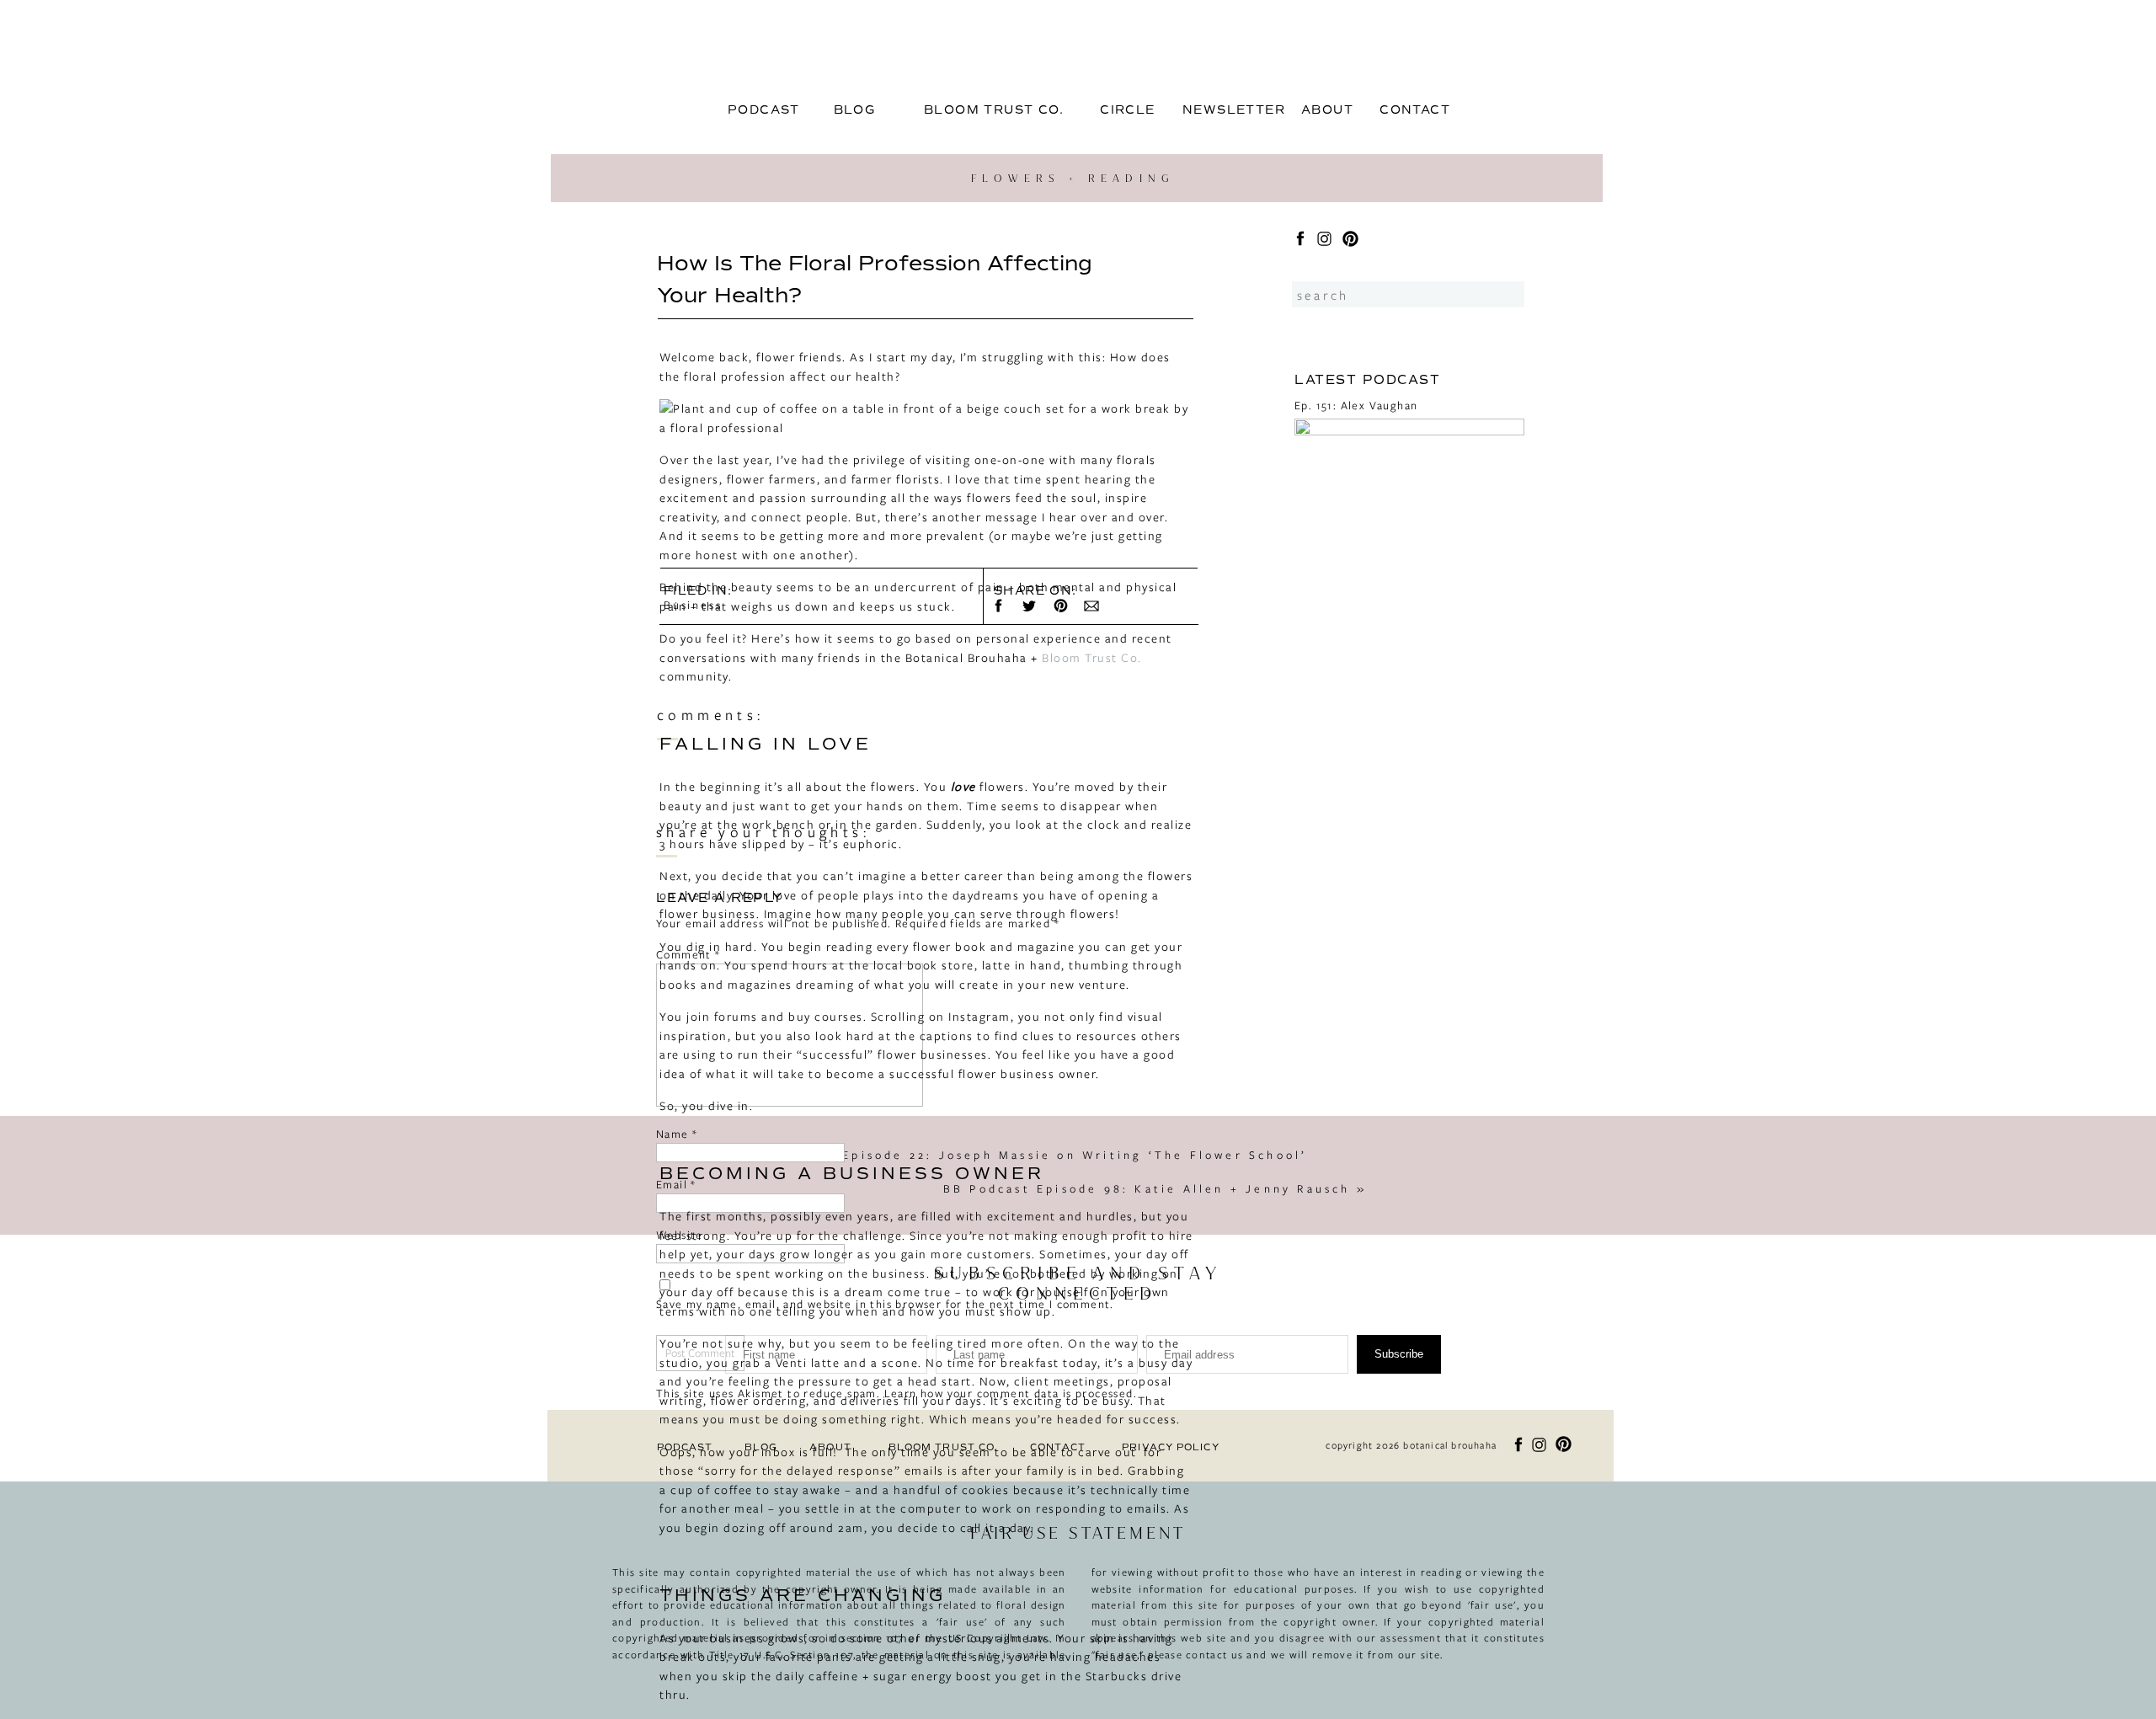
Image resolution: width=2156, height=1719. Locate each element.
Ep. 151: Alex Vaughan (1356, 405)
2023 (1325, 873)
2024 (1325, 856)
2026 (1325, 820)
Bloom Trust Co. (1092, 657)
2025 (1325, 838)
